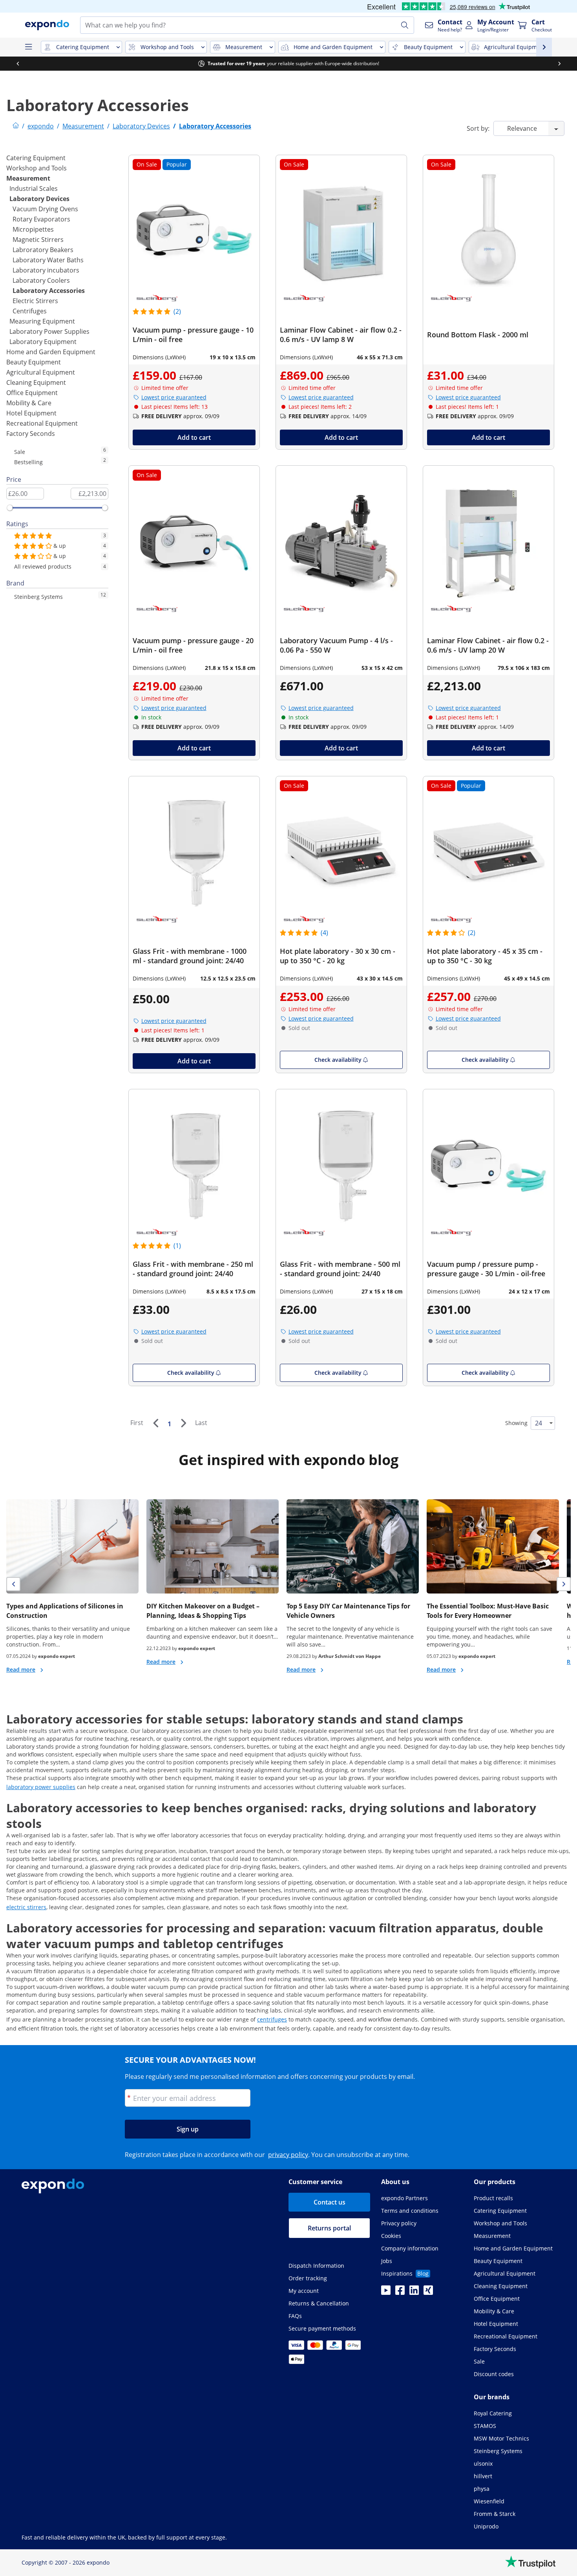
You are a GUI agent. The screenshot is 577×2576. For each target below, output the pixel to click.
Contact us (330, 2202)
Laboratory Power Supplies (49, 331)
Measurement (28, 178)
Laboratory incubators (46, 270)
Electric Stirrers (35, 301)
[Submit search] (405, 25)
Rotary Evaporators (41, 219)
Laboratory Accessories (49, 291)
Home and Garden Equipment (51, 352)
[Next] (183, 1423)
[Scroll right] (559, 64)
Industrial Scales (34, 188)
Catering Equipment (36, 158)
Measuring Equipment (42, 321)
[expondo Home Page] (16, 126)
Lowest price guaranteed (174, 397)
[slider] (10, 508)
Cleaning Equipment (36, 382)
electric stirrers (26, 1907)
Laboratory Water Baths (48, 260)
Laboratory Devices (39, 199)
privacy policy (288, 2155)
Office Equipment (32, 393)
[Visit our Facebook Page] (400, 2292)
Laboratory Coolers (41, 280)
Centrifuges (30, 311)
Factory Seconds (31, 434)
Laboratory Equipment (43, 342)
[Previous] (155, 1423)
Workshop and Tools (37, 168)
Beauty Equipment (34, 362)
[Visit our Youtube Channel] (386, 2292)
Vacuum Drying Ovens (45, 209)
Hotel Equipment (31, 413)
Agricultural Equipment (41, 372)
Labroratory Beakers (43, 250)
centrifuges (272, 2019)
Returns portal (329, 2228)
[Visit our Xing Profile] (428, 2292)
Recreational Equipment (42, 423)
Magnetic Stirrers (38, 240)
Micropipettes (33, 229)
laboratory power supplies (41, 1787)
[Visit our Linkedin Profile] (414, 2292)
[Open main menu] (28, 47)
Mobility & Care (29, 403)
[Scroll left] (18, 64)
